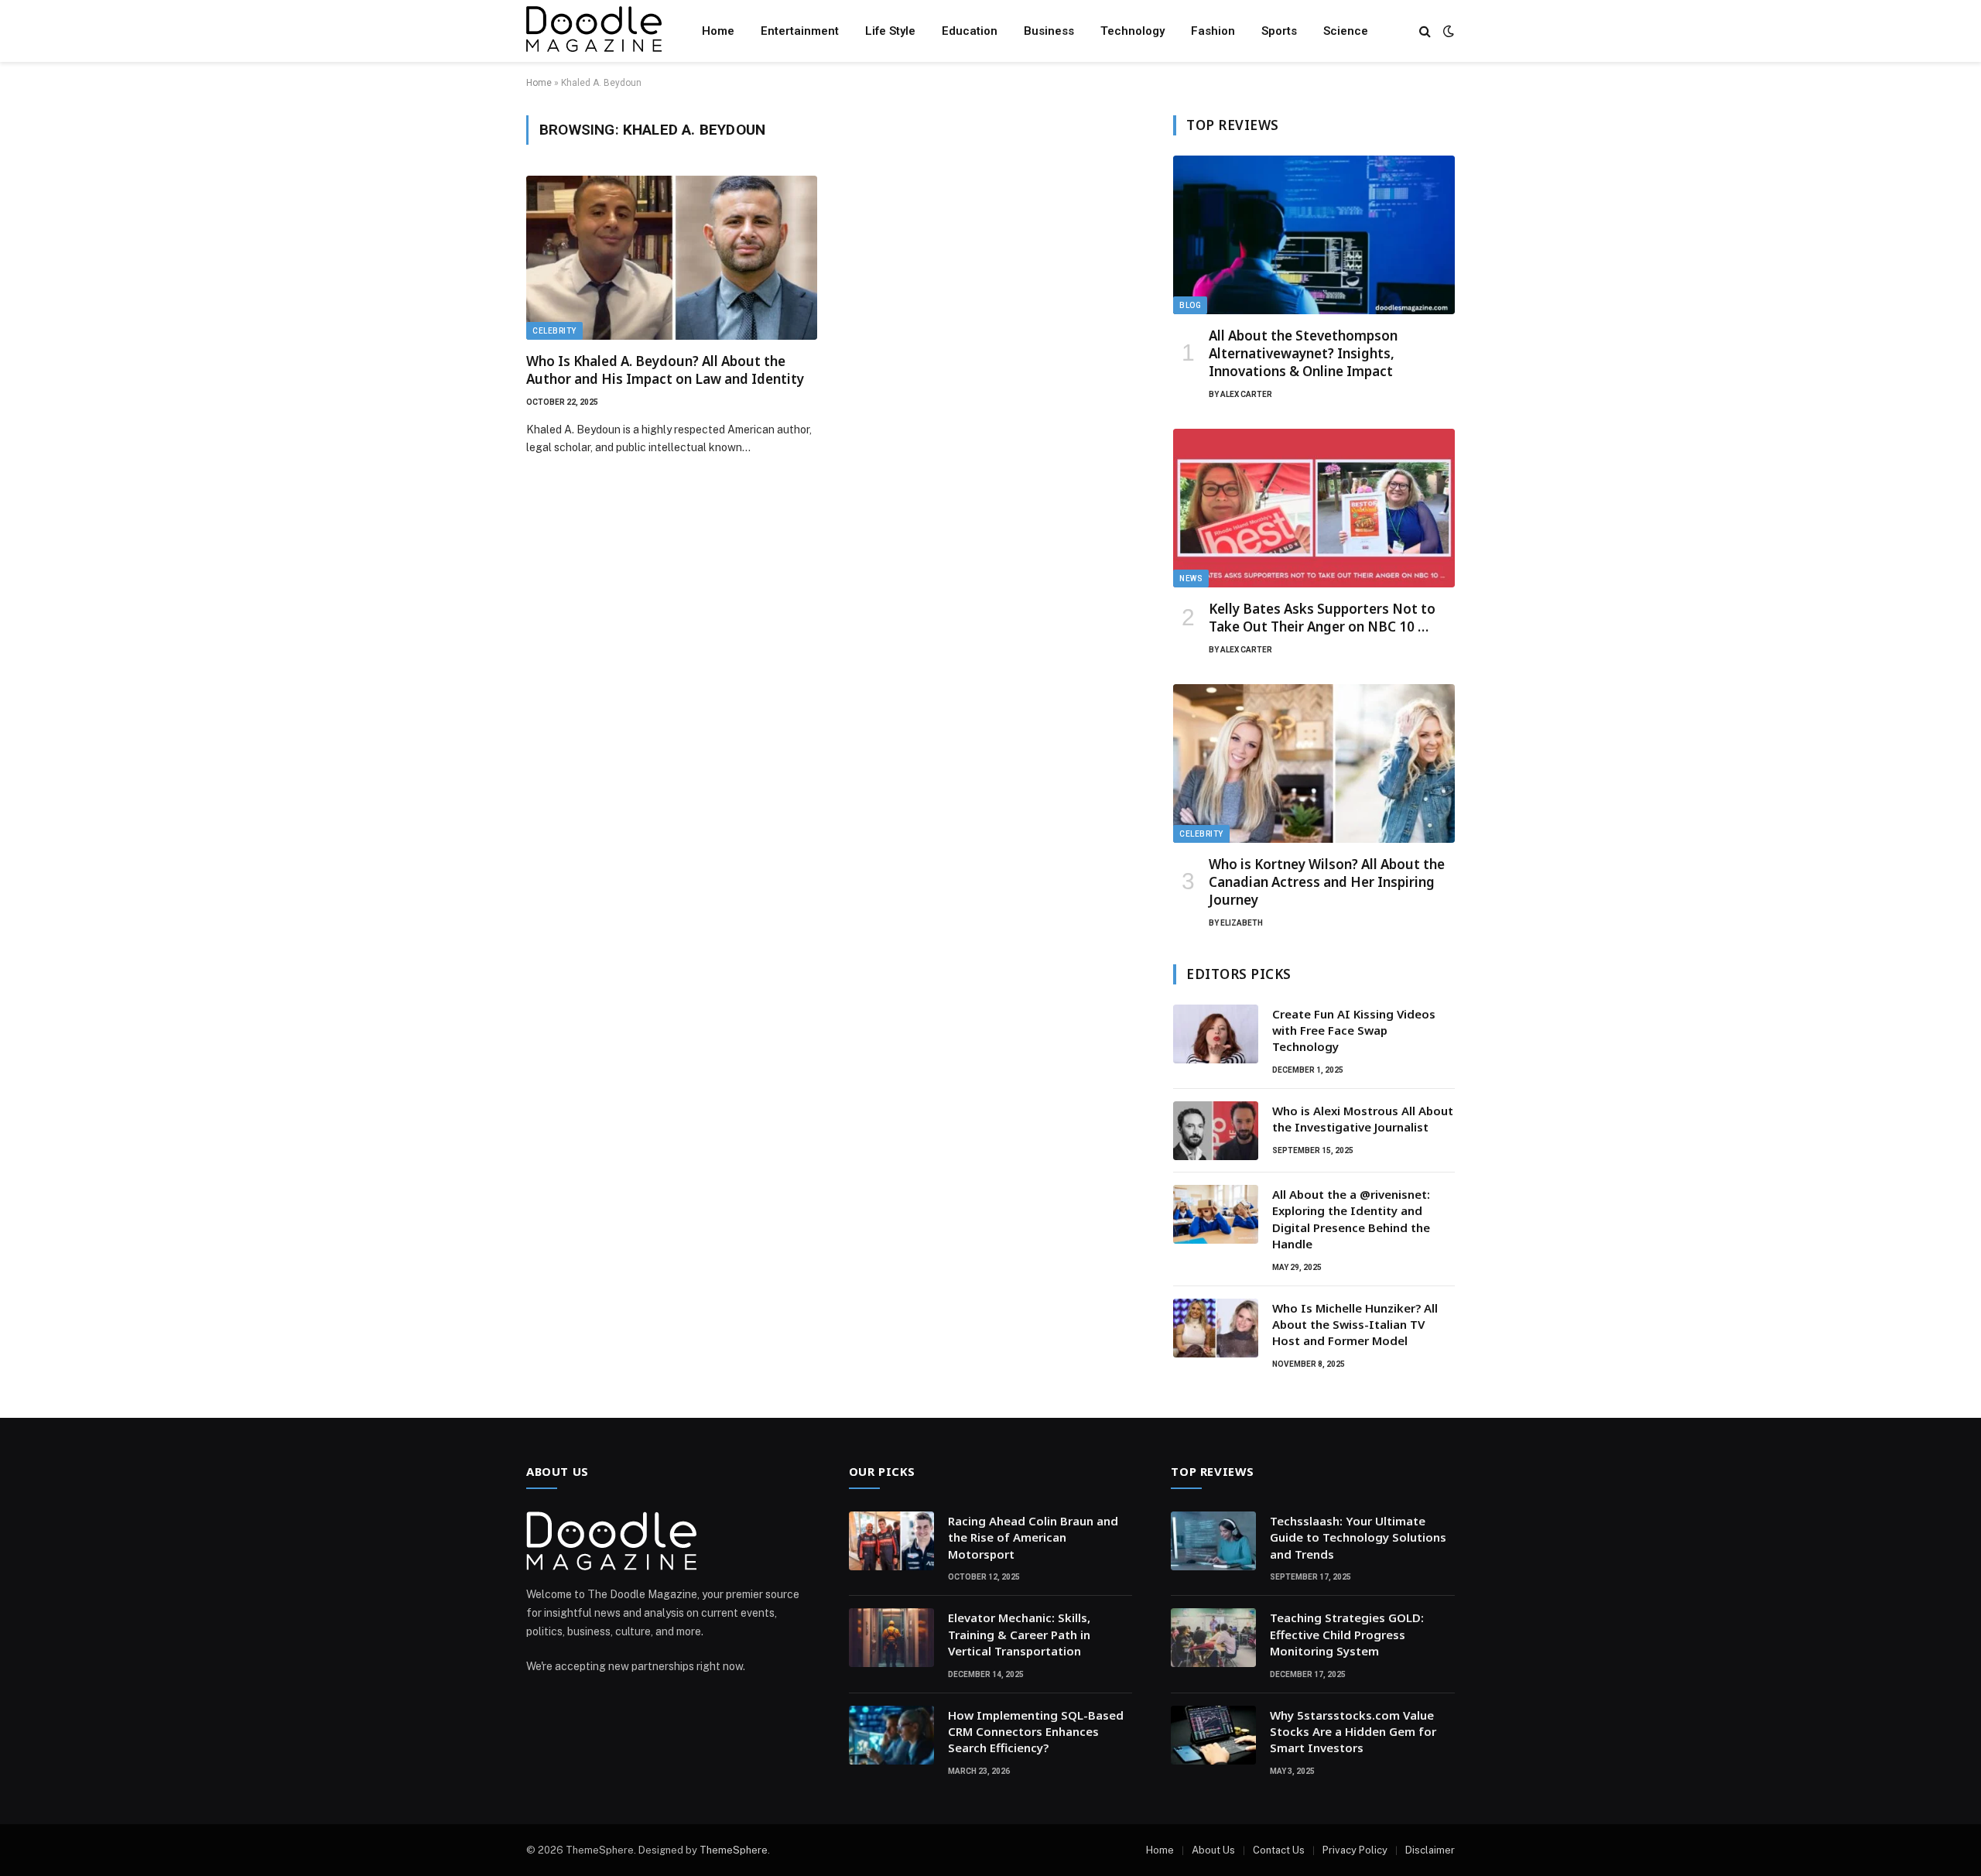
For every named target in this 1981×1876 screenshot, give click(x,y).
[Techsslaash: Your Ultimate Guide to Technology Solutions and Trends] (1213, 1541)
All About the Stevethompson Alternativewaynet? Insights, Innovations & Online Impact (1303, 353)
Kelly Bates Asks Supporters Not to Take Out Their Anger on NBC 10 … (1322, 618)
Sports (1279, 31)
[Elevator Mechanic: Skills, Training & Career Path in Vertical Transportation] (891, 1638)
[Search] (1425, 31)
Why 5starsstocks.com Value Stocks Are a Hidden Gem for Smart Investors (1353, 1732)
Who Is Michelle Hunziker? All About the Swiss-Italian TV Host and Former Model (1355, 1325)
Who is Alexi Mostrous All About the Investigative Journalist (1363, 1119)
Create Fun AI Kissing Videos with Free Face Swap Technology (1354, 1030)
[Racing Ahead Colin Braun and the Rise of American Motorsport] (891, 1541)
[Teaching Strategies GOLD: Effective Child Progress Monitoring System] (1213, 1638)
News (1191, 579)
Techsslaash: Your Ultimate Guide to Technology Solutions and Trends (1358, 1537)
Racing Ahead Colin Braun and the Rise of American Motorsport (1033, 1537)
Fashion (1213, 31)
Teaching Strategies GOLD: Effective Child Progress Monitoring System (1347, 1634)
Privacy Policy (1355, 1850)
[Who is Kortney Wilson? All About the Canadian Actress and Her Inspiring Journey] (1314, 763)
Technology (1132, 31)
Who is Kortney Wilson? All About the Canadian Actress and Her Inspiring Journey (1327, 882)
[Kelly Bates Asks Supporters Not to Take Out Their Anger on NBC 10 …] (1314, 508)
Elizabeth (1242, 923)
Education (970, 31)
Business (1049, 31)
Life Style (890, 31)
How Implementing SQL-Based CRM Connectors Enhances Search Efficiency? (1036, 1732)
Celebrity (554, 331)
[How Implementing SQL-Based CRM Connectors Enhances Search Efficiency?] (891, 1735)
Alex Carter (1246, 394)
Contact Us (1279, 1850)
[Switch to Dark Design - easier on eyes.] (1447, 31)
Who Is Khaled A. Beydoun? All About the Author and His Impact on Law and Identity (665, 370)
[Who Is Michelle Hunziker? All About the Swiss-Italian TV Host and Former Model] (1216, 1328)
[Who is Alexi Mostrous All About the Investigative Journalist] (1216, 1131)
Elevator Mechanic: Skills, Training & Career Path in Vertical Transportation (1019, 1634)
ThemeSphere (734, 1850)
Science (1346, 31)
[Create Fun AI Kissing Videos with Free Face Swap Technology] (1216, 1034)
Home (718, 31)
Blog (1190, 305)
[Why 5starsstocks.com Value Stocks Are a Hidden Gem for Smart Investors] (1213, 1735)
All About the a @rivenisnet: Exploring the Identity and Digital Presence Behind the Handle (1351, 1219)
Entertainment (800, 31)
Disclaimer (1430, 1850)
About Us (1213, 1850)
